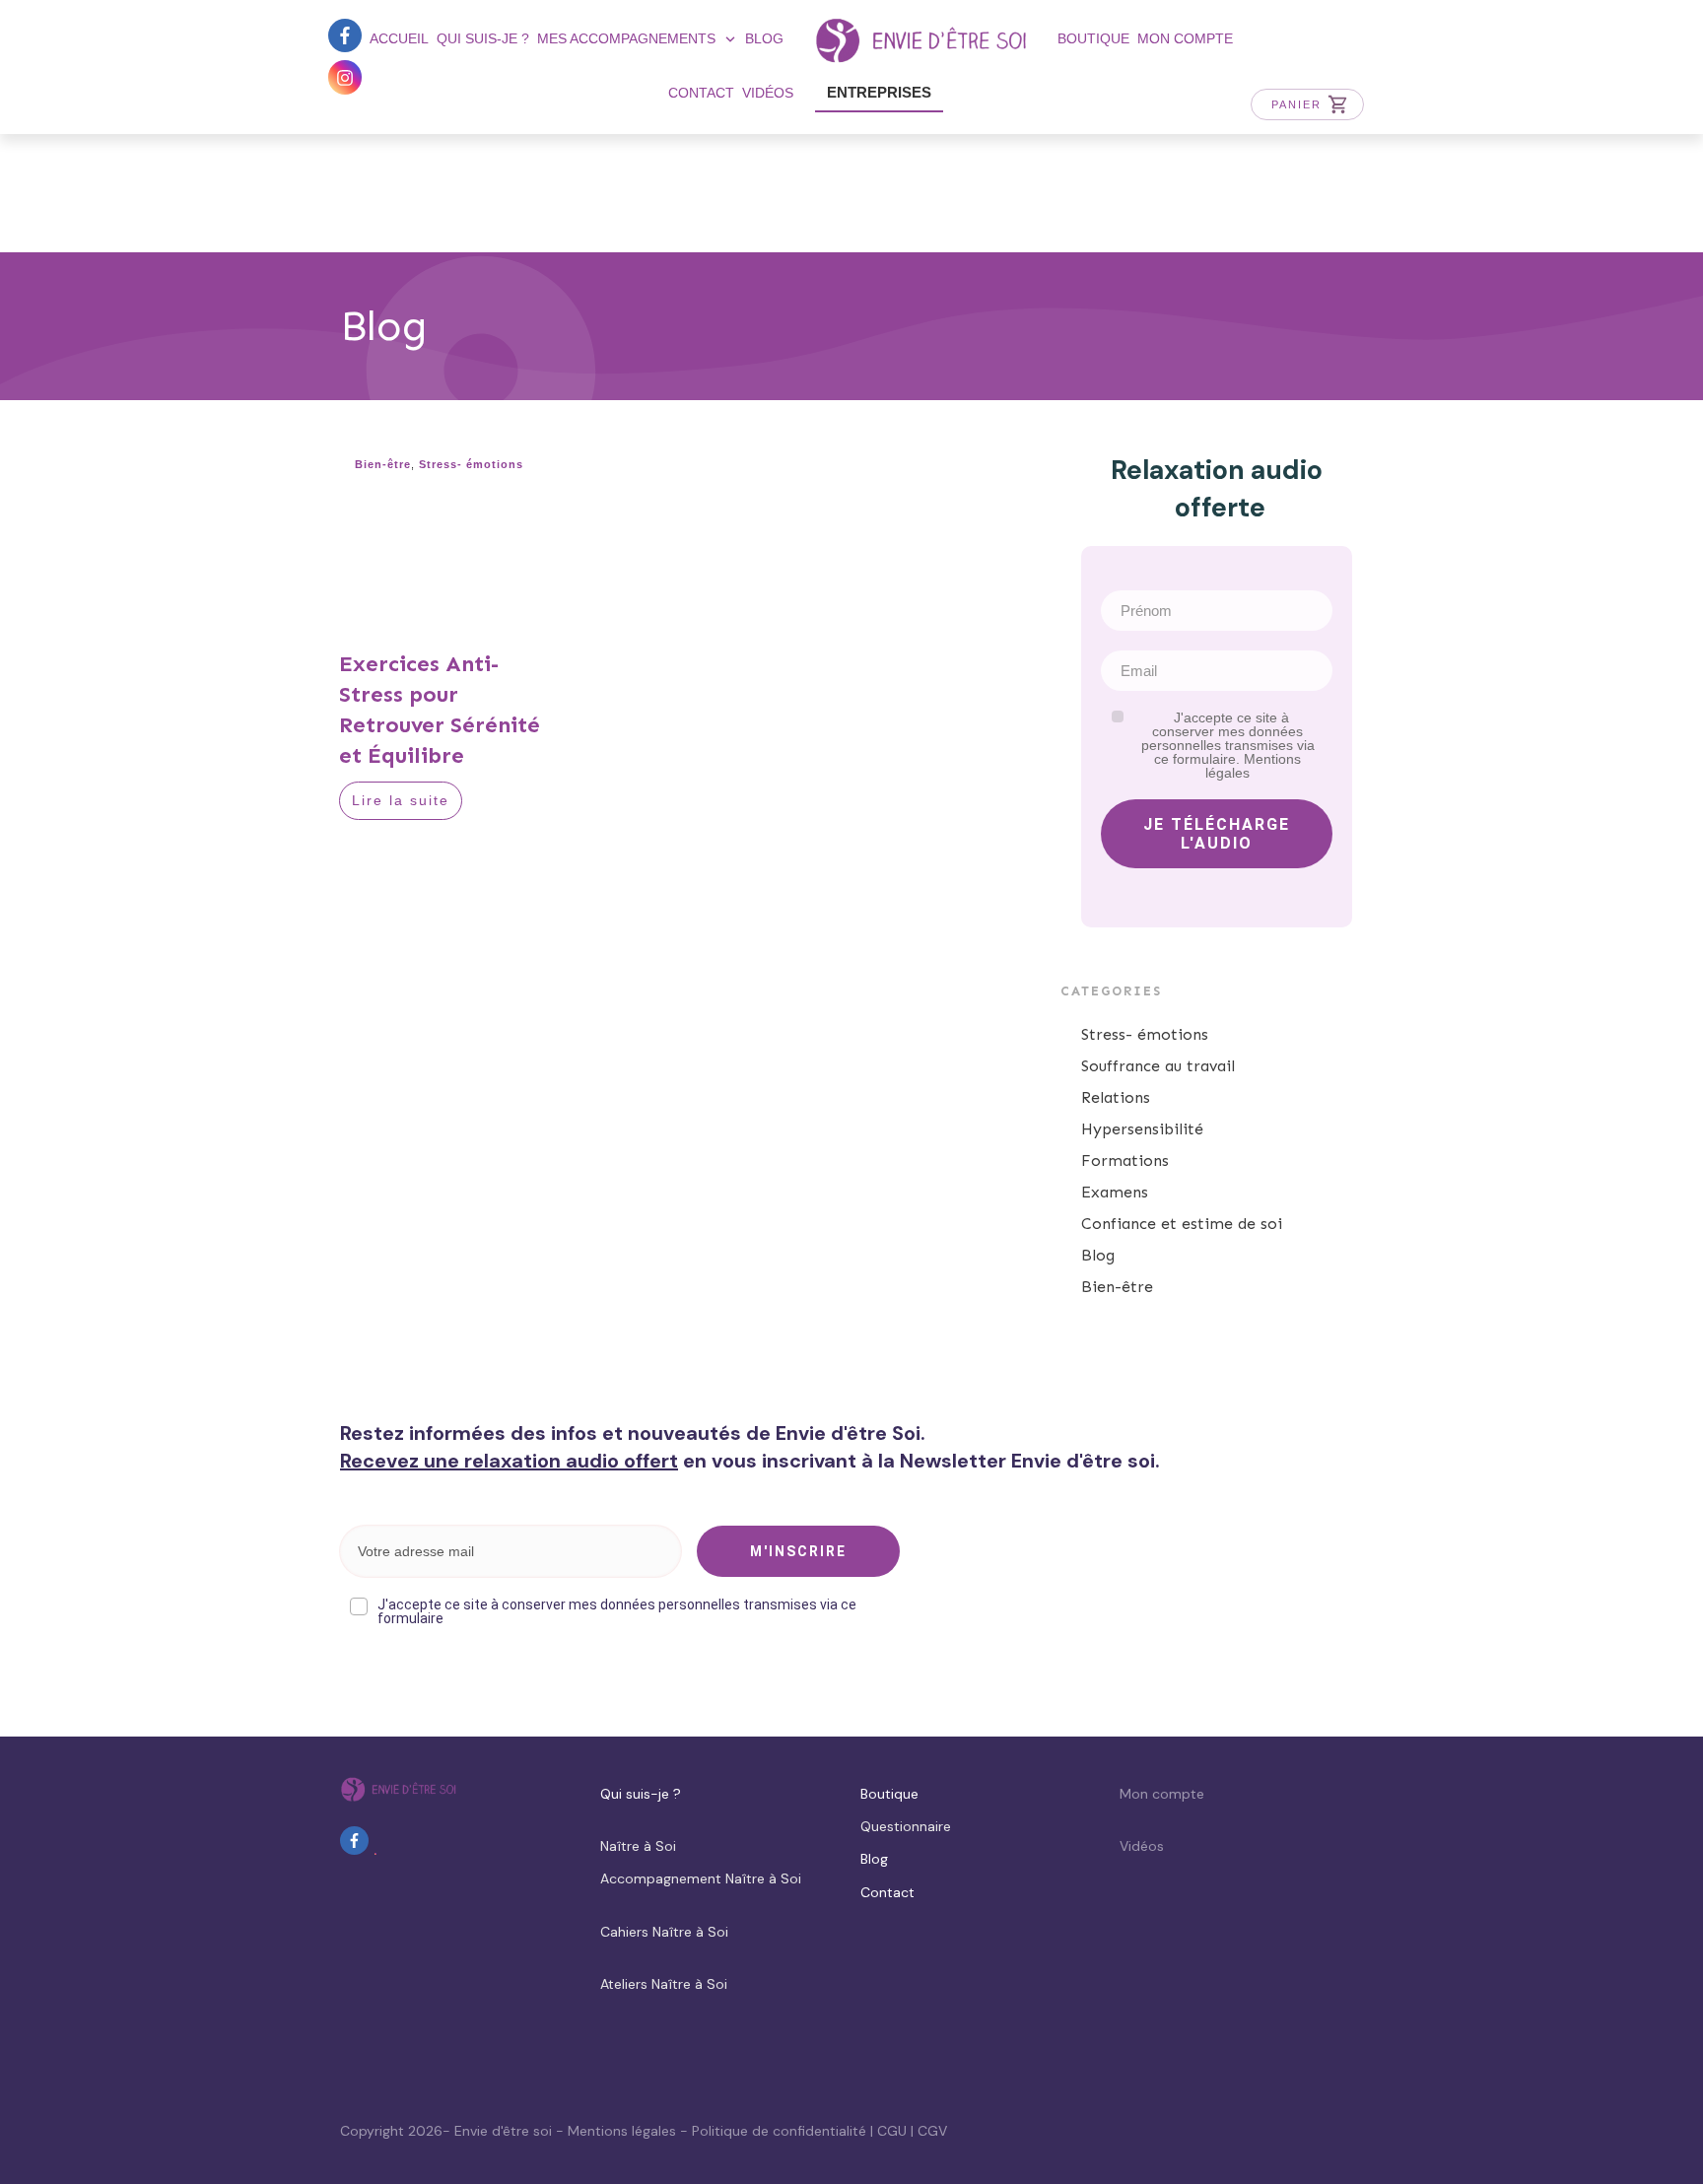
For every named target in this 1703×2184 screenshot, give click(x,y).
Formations (1125, 1160)
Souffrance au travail (1158, 1066)
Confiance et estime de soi (1182, 1224)
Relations (1116, 1097)
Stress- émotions (471, 464)
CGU (892, 2131)
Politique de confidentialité (779, 2131)
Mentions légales (622, 2131)
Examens (1115, 1192)
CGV (932, 2131)
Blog (1098, 1255)
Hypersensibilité (1142, 1129)
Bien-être (383, 464)
